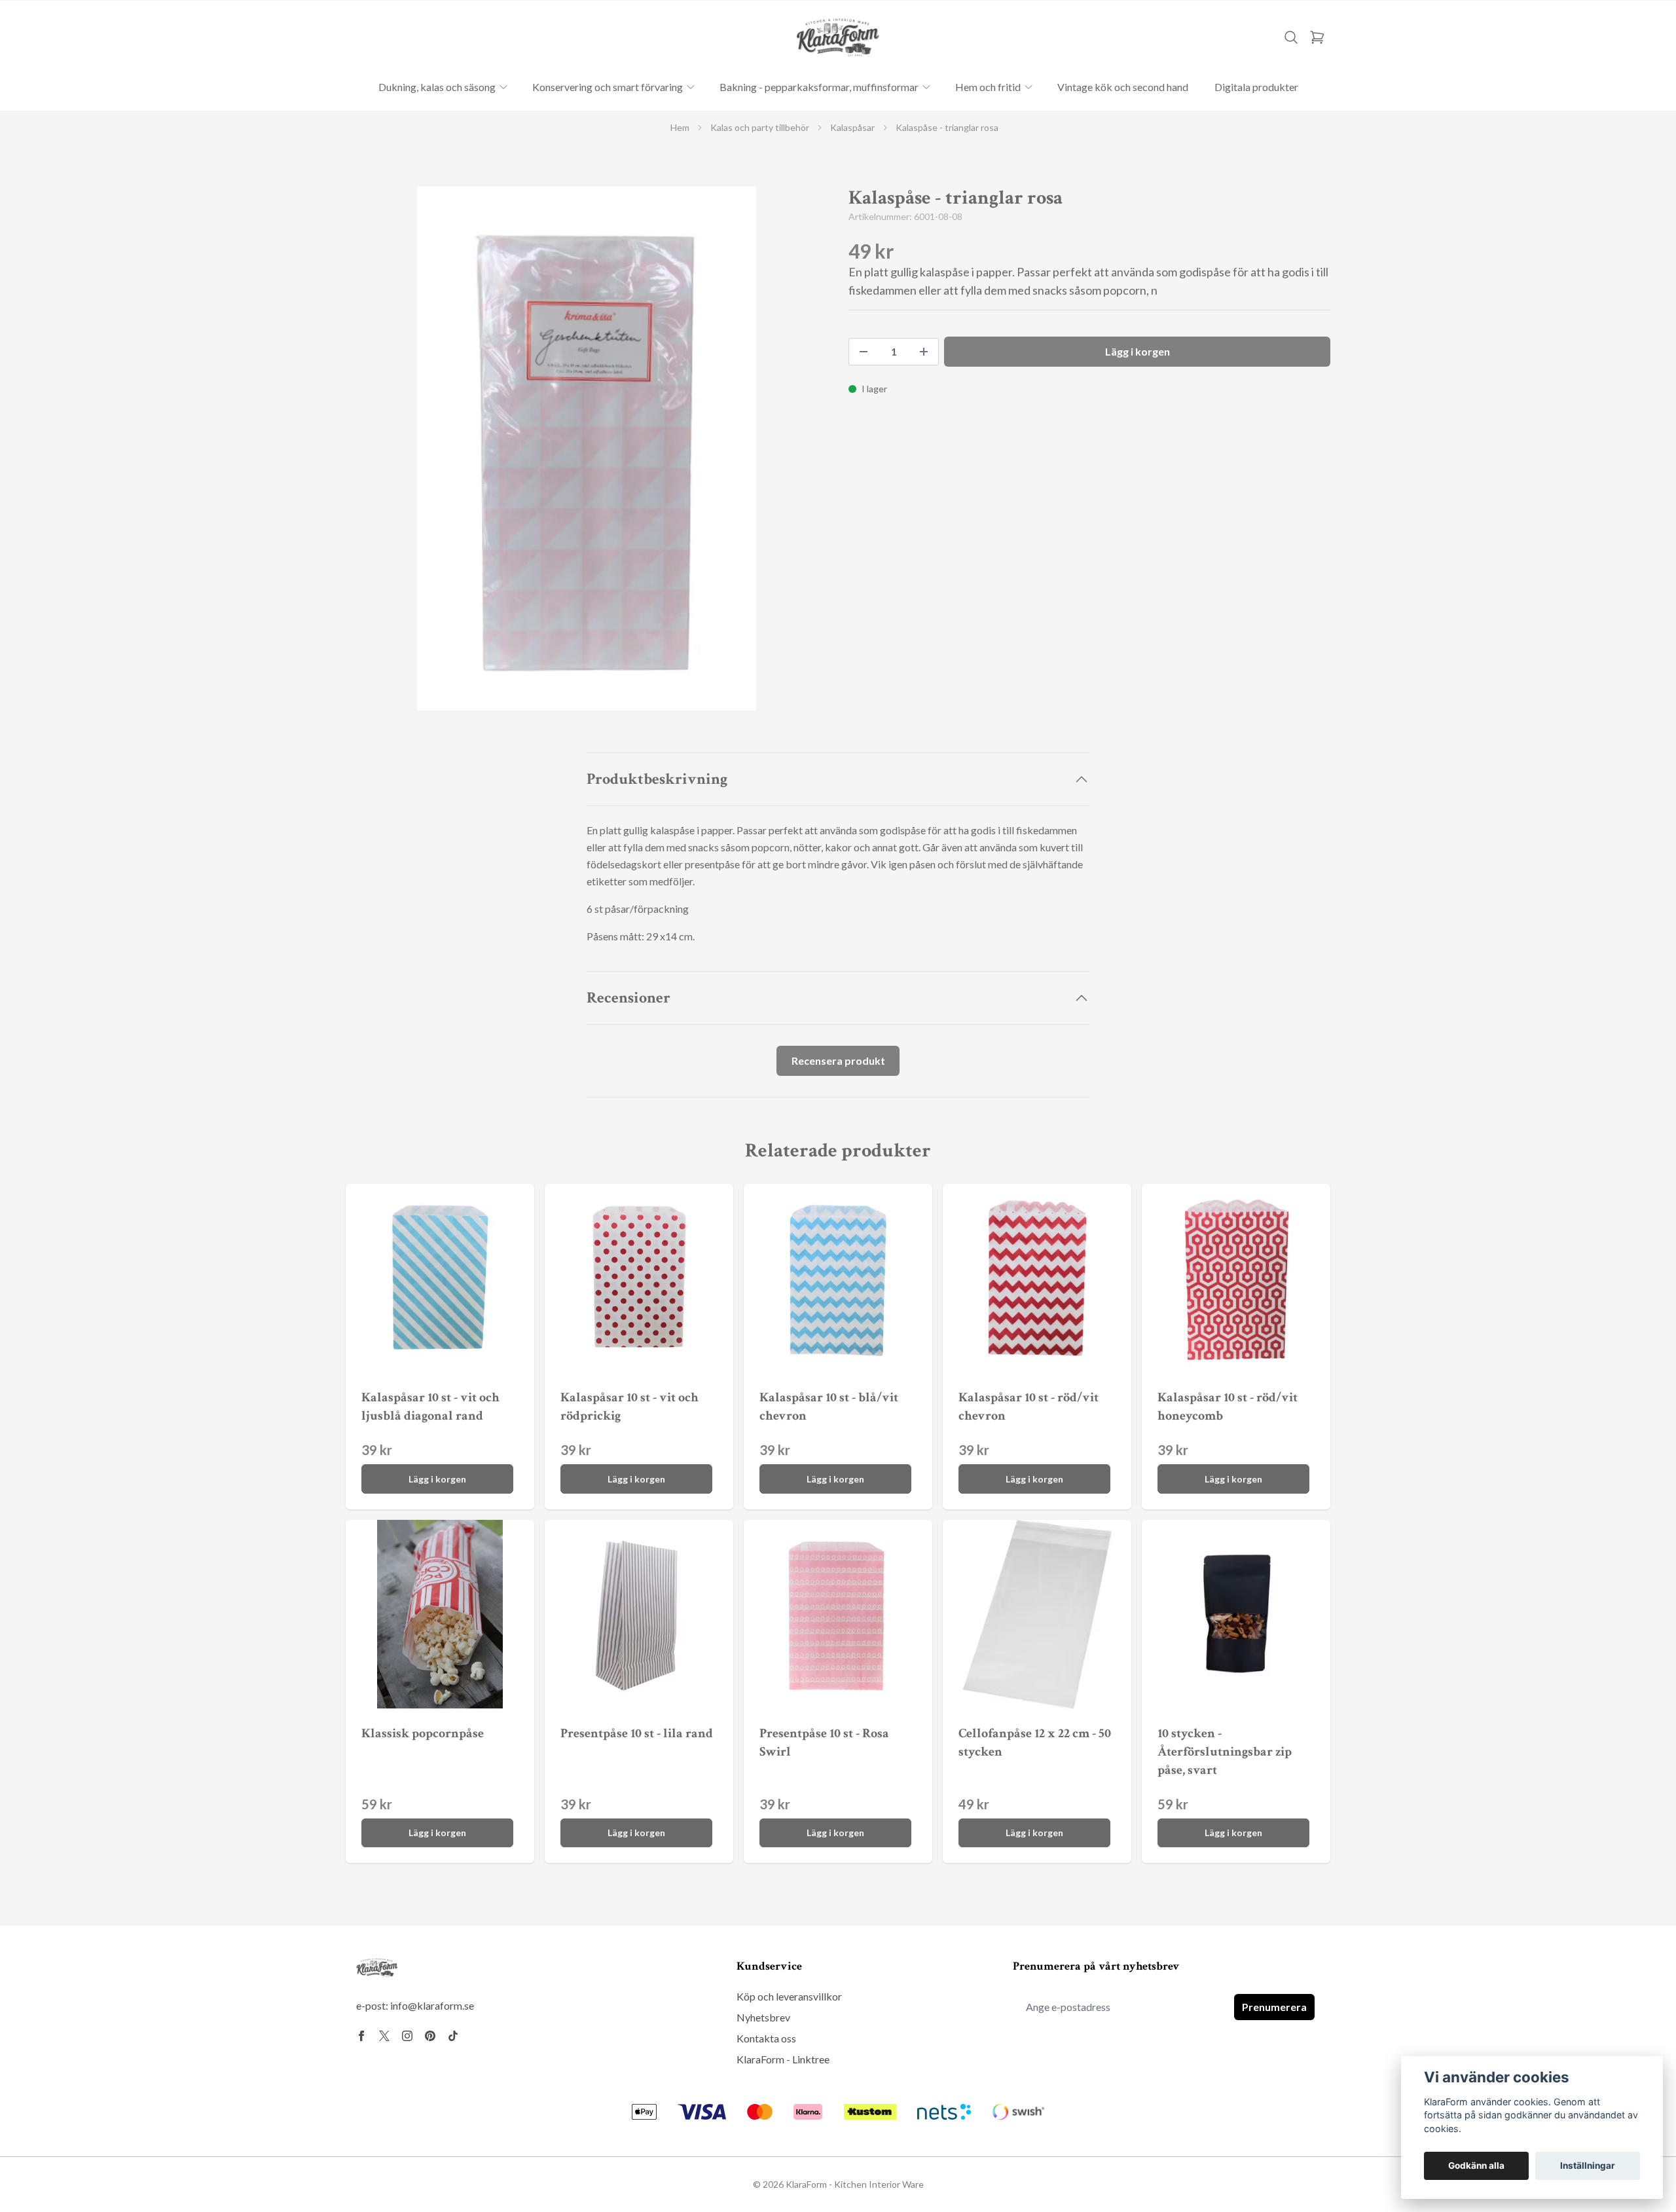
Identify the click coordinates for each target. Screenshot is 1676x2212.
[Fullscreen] (587, 449)
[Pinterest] (430, 2036)
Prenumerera (1274, 2007)
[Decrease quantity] (864, 352)
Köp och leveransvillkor (789, 1996)
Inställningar (1588, 2166)
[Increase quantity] (924, 352)
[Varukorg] (1317, 37)
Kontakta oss (766, 2038)
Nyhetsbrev (763, 2017)
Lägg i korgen (437, 1479)
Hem (680, 127)
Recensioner (628, 998)
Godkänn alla (1476, 2166)
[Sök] (1291, 37)
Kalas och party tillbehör (760, 127)
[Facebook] (361, 2036)
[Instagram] (407, 2036)
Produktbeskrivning (657, 779)
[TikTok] (453, 2036)
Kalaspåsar (852, 127)
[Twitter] (384, 2036)
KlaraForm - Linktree (783, 2059)
